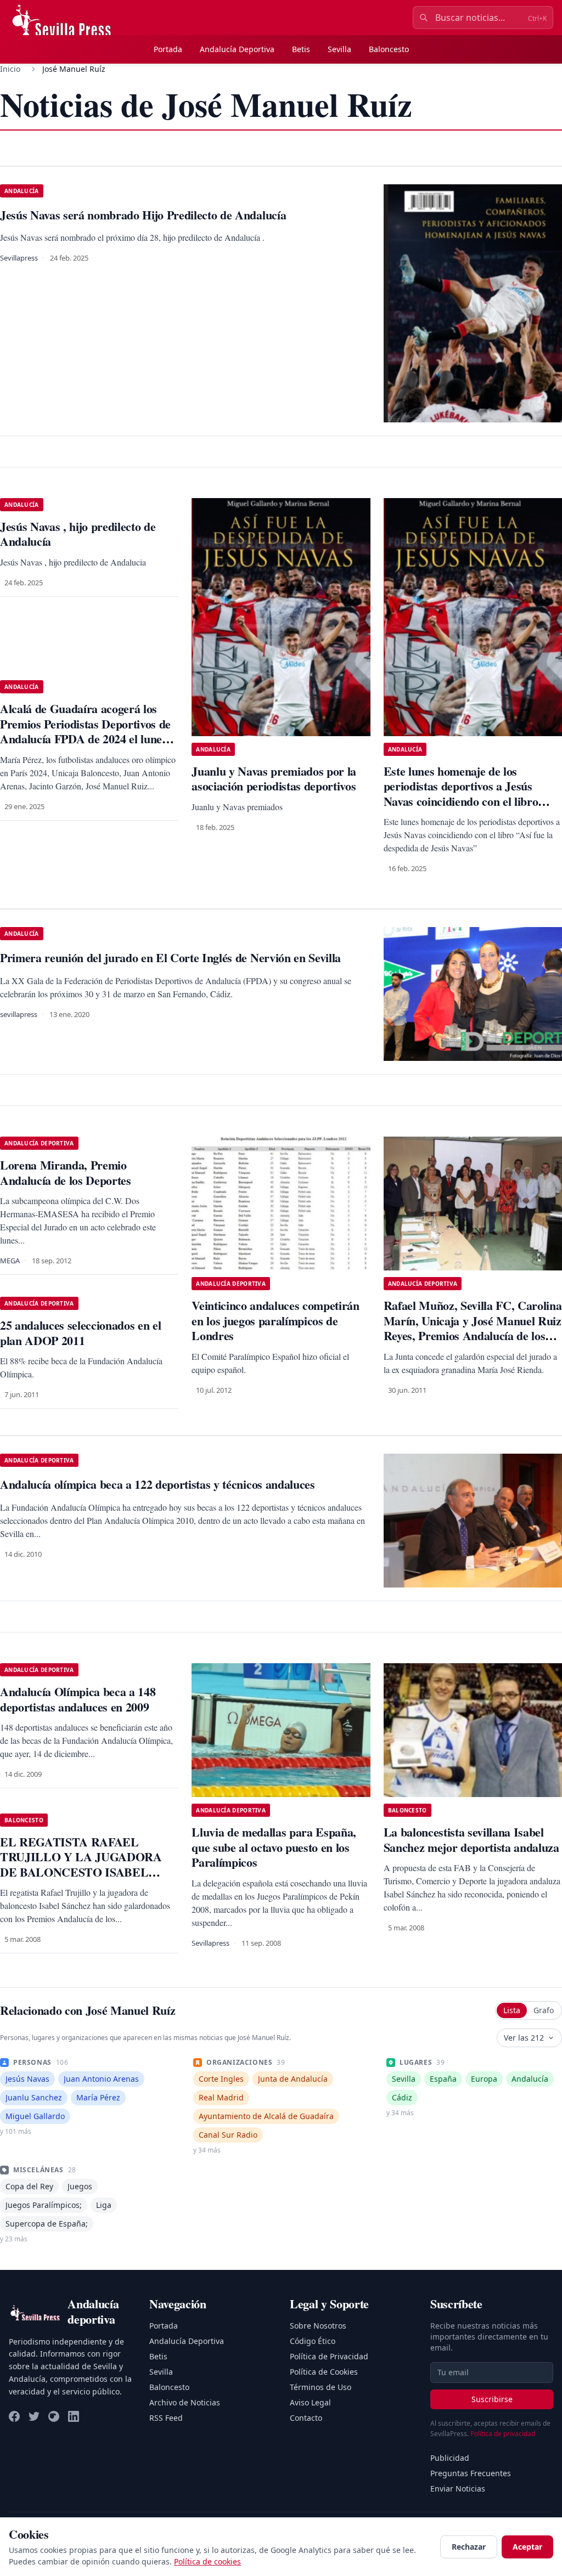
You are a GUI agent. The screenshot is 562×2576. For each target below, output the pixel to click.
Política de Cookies (324, 2372)
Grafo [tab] (544, 2010)
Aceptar (527, 2547)
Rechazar (469, 2547)
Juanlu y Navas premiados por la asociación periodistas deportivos (274, 779)
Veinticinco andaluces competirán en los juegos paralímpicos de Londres (275, 1320)
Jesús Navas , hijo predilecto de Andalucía (78, 534)
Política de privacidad (503, 2434)
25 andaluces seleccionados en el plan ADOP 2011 (80, 1333)
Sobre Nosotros (318, 2326)
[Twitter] (34, 2416)
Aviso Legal (310, 2402)
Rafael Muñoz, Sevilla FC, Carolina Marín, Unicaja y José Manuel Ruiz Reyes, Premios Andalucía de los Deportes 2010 (473, 1328)
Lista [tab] (512, 2010)
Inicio (10, 69)
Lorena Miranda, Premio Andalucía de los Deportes (66, 1173)
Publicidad (450, 2458)
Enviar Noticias (458, 2489)
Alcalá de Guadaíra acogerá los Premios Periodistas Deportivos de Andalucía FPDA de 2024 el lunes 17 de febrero (85, 731)
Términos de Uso (321, 2387)
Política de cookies (207, 2561)
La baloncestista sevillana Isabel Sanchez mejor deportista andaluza (471, 1840)
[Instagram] (54, 2416)
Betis (301, 49)
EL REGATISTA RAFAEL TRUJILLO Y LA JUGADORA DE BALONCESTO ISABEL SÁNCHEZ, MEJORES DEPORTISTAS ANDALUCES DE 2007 (89, 1880)
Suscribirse (492, 2399)
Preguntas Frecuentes (471, 2473)
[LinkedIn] (74, 2416)
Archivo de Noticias (185, 2402)
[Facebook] (14, 2416)
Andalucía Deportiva (237, 49)
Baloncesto (389, 49)
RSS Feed (166, 2418)
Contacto (306, 2418)
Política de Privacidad (329, 2356)
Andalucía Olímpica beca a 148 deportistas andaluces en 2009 (78, 1699)
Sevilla (339, 49)
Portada (168, 49)
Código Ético (313, 2341)
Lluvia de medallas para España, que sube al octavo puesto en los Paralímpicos (274, 1847)
